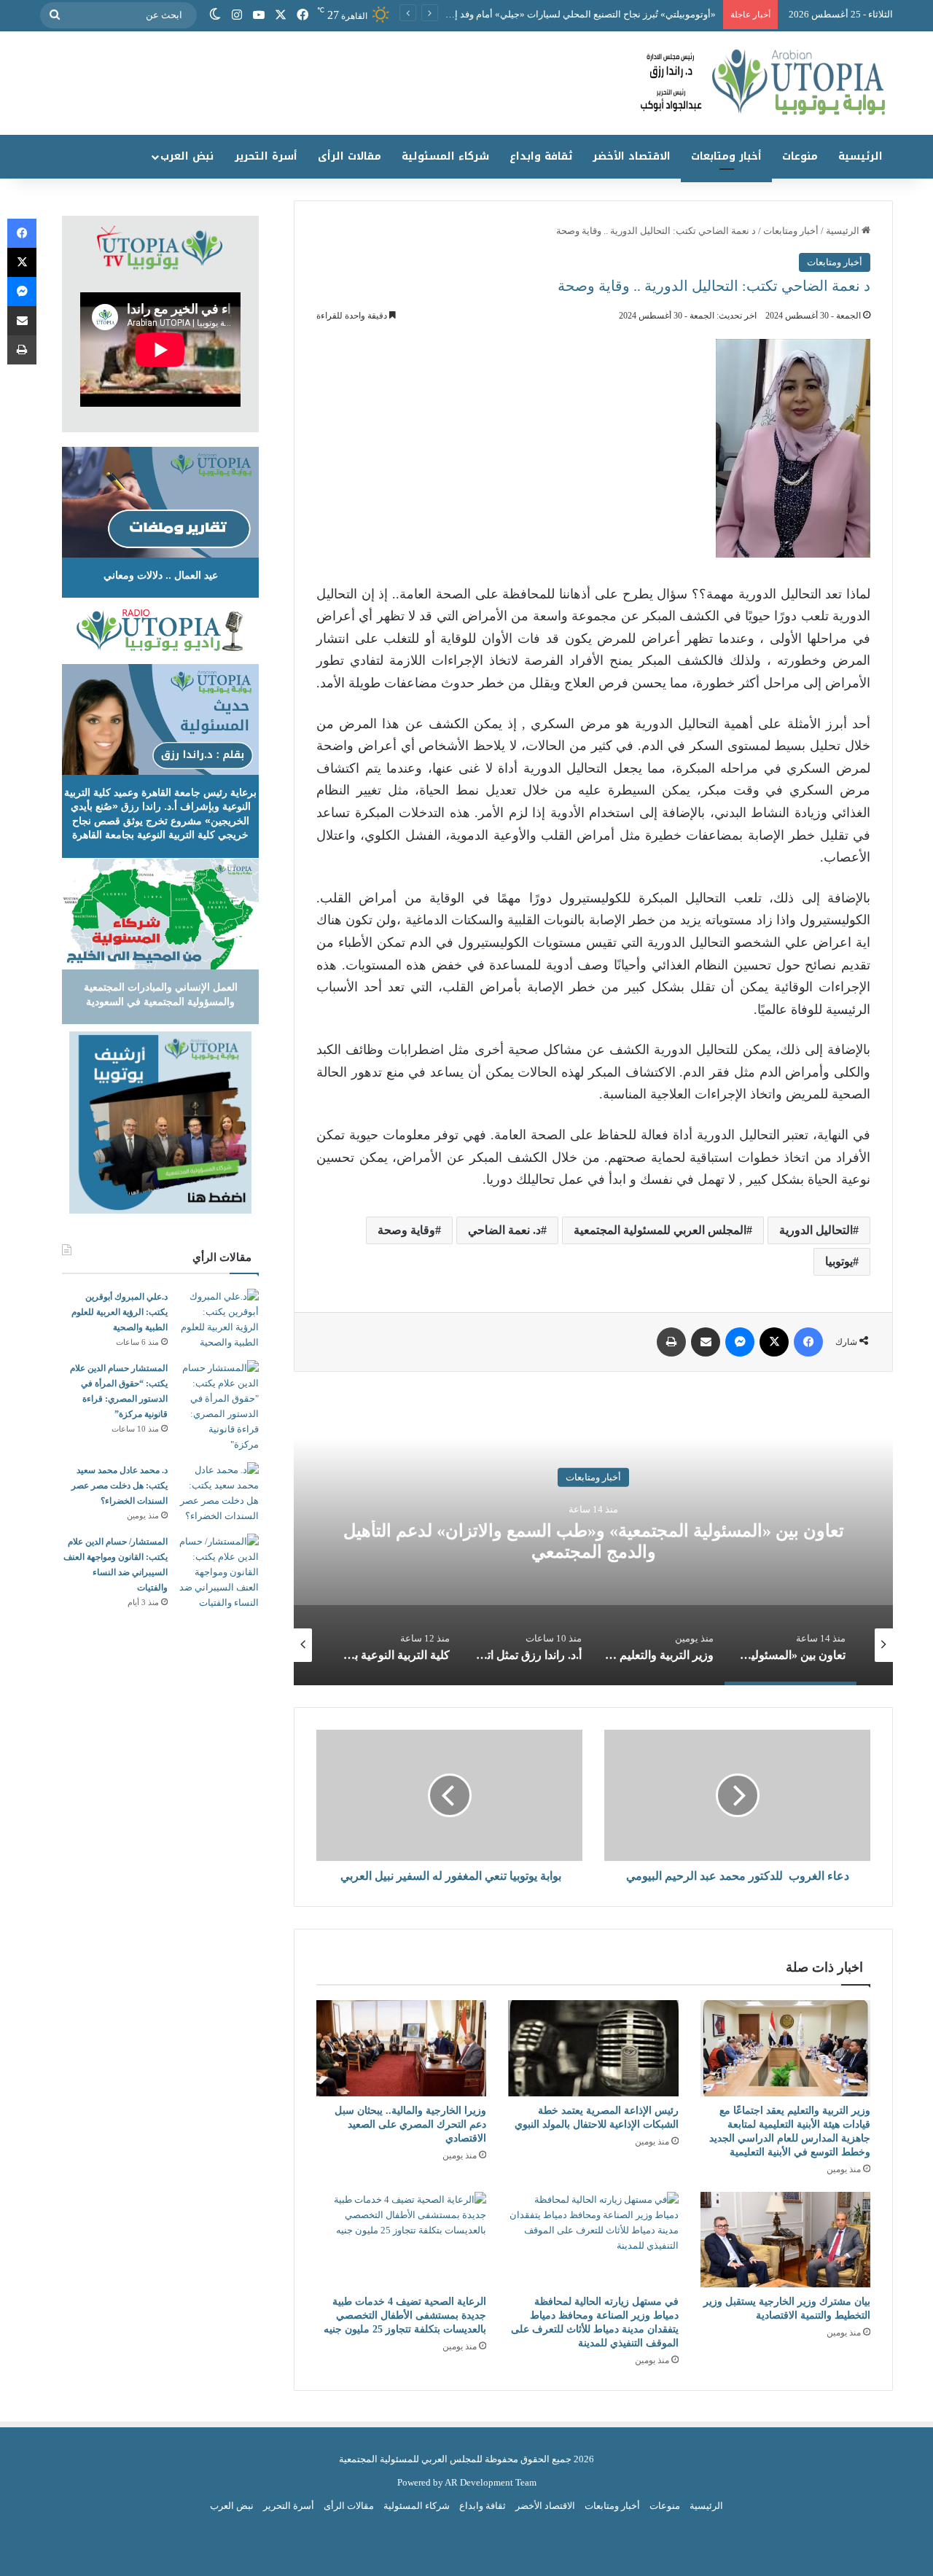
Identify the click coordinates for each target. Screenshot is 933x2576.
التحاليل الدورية (816, 1230)
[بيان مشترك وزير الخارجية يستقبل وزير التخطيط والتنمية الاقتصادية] (785, 2240)
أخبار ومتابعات (726, 156)
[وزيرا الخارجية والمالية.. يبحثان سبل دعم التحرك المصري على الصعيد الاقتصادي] (401, 2048)
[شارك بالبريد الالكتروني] (706, 1342)
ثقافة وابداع (541, 156)
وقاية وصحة (406, 1230)
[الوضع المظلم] (215, 15)
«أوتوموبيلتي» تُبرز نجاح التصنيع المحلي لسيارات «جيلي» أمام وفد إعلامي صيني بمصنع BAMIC (531, 14)
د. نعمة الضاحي (504, 1230)
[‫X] (281, 15)
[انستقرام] (237, 15)
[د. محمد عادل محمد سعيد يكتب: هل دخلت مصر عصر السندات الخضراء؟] (219, 1493)
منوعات (800, 156)
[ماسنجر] (740, 1342)
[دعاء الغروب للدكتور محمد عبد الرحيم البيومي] (737, 1795)
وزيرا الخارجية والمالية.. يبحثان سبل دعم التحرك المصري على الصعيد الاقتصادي (410, 2124)
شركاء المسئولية (445, 156)
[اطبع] (671, 1342)
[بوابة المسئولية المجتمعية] (466, 83)
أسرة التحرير (266, 156)
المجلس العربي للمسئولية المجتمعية (660, 1230)
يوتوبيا (839, 1261)
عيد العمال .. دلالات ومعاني (161, 575)
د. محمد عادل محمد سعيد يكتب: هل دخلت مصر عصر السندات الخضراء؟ (120, 1486)
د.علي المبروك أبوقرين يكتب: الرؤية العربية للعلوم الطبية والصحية (120, 1312)
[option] (593, 1539)
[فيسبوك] (302, 15)
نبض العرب (187, 156)
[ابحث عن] (55, 15)
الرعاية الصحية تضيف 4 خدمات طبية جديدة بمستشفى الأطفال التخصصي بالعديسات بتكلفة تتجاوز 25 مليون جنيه (405, 2315)
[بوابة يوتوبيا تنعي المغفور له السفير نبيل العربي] (449, 1795)
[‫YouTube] (259, 15)
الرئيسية (860, 156)
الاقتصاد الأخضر (632, 156)
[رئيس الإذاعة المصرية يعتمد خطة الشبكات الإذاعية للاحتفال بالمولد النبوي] (593, 2048)
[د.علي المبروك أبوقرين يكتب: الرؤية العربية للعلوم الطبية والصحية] (219, 1319)
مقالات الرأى (350, 156)
